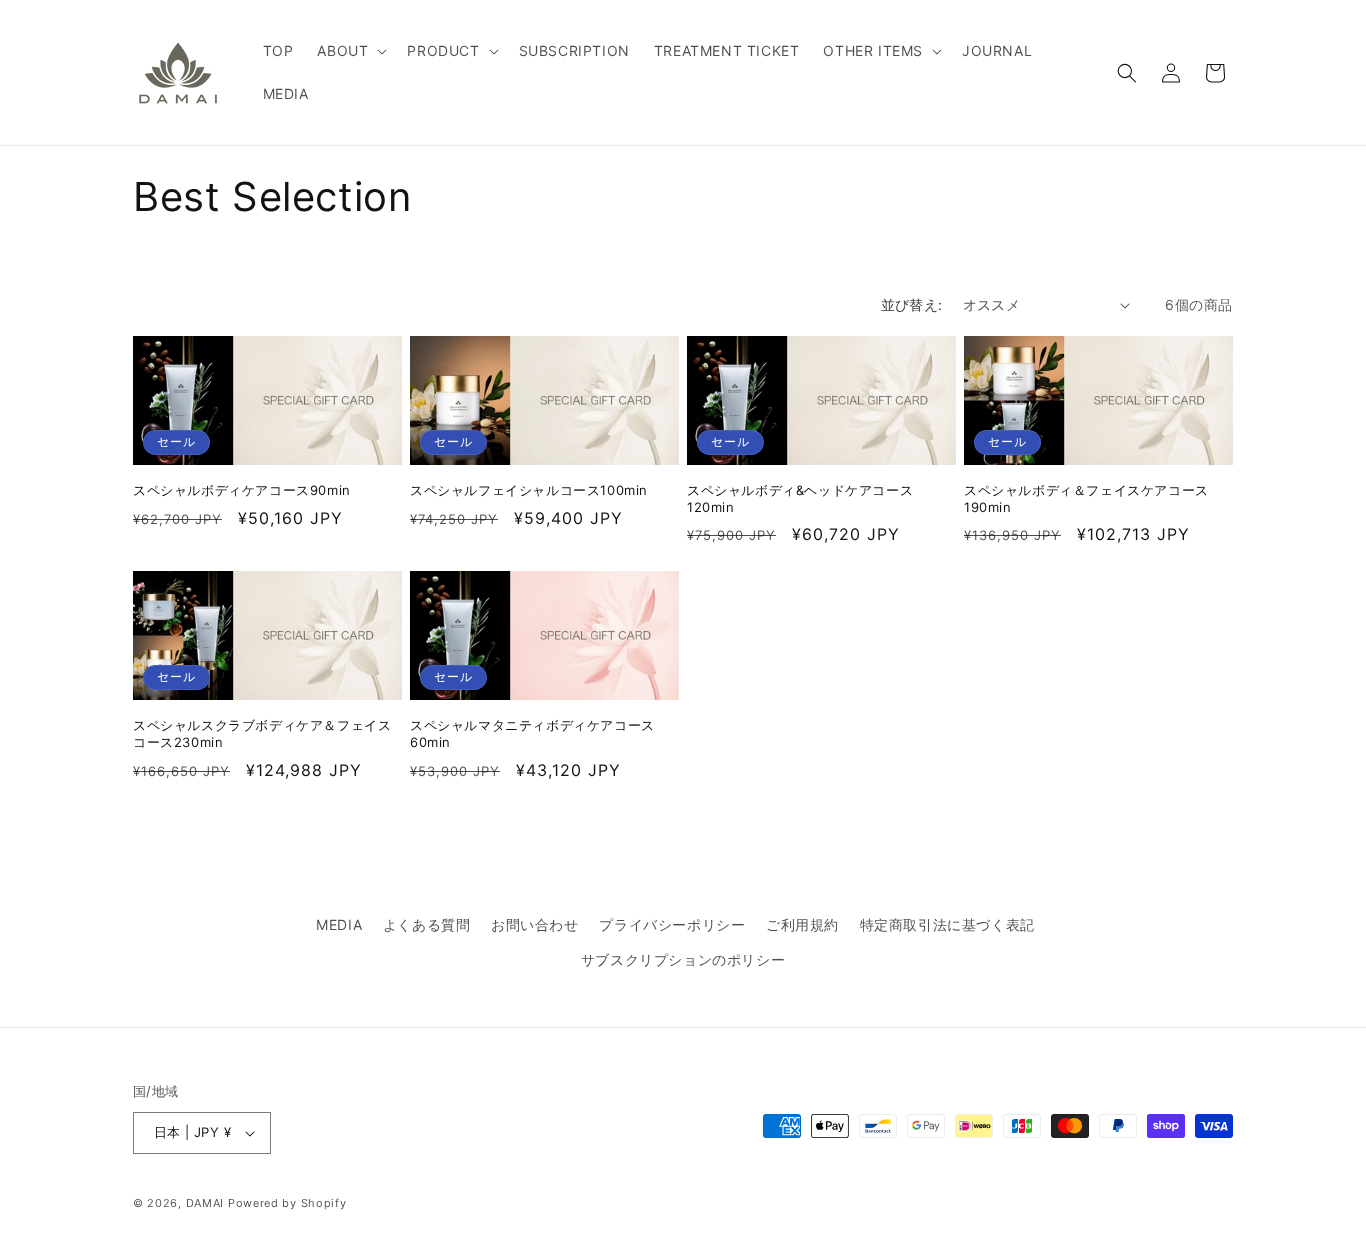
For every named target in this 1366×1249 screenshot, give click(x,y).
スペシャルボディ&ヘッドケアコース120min (800, 498)
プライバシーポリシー (672, 924)
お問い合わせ (535, 924)
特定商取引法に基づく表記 (947, 924)
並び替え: (912, 304)
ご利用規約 (802, 924)
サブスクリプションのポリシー (683, 959)
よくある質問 (427, 924)
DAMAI (207, 1203)
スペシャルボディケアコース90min (242, 490)
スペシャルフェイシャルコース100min (529, 490)
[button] (350, 51)
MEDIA (339, 924)
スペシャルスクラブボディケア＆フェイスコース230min (262, 733)
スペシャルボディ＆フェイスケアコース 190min (1086, 498)
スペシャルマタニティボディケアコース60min (532, 733)
